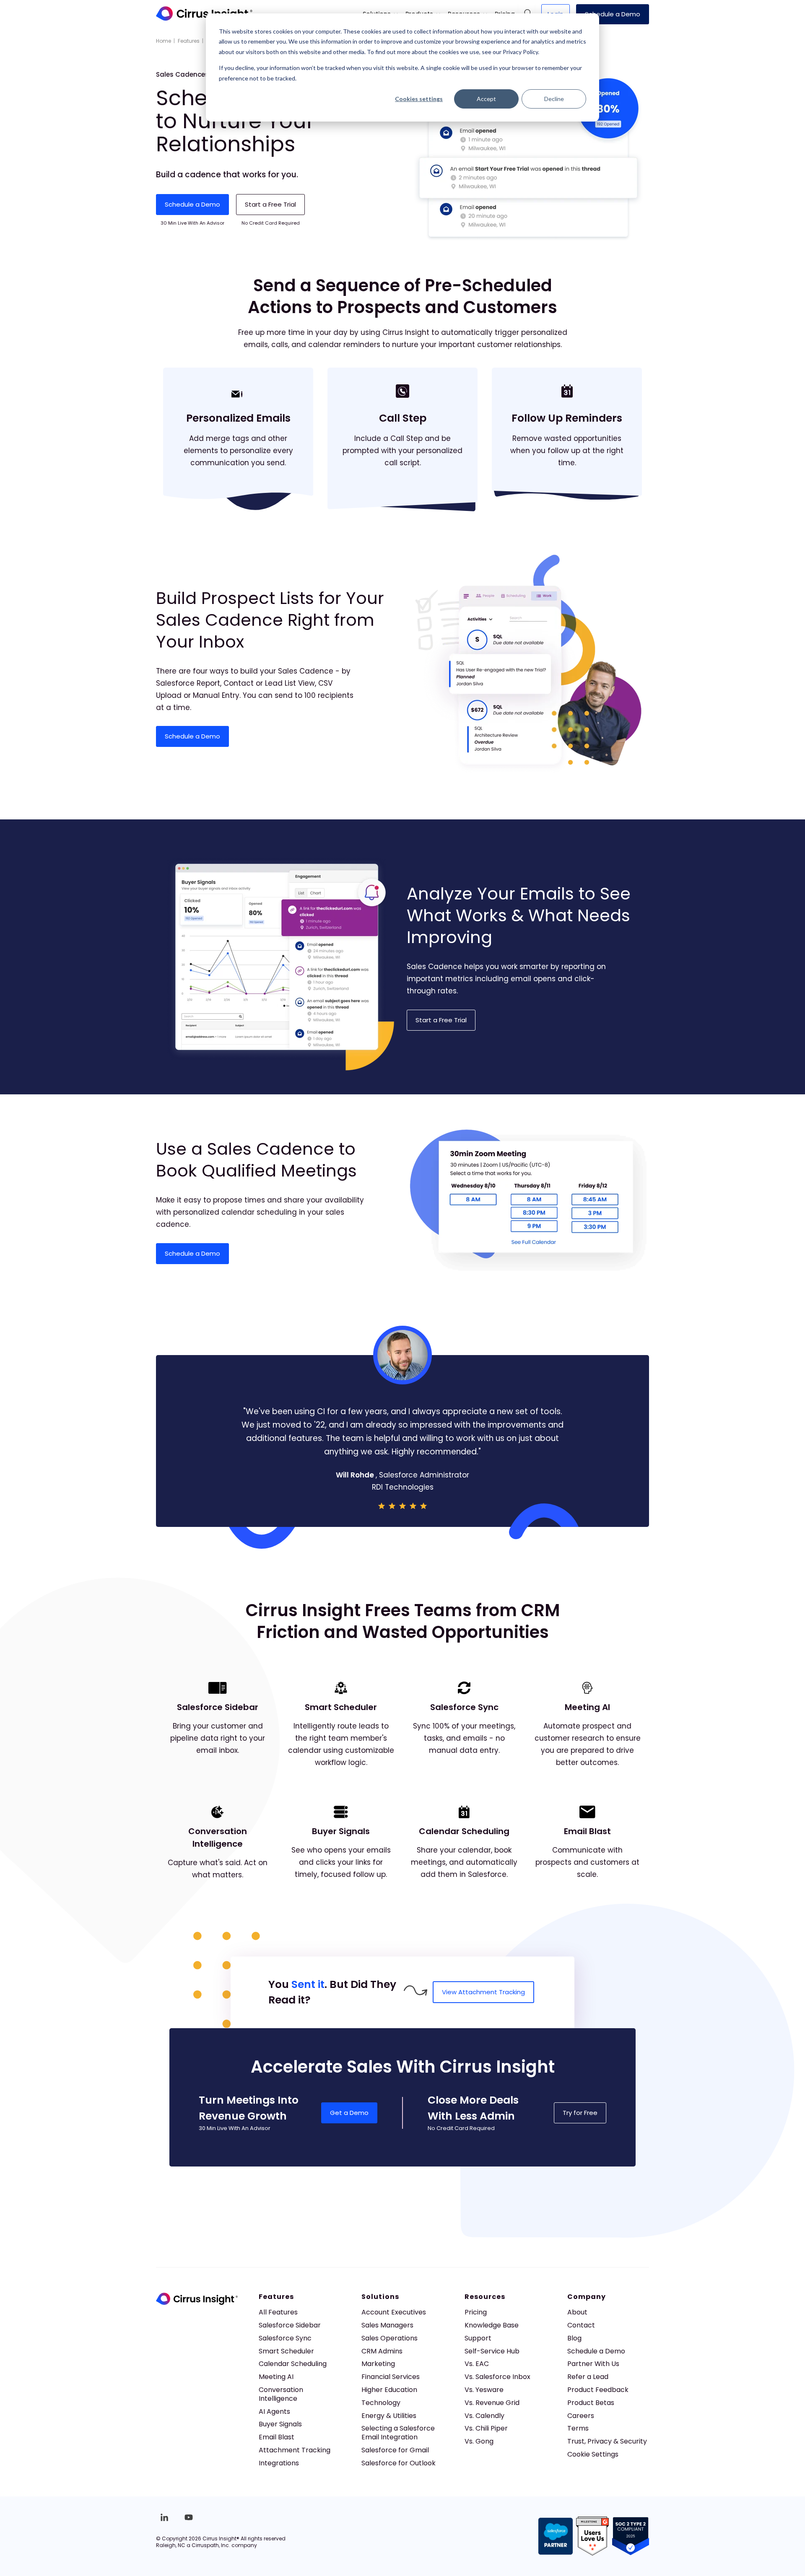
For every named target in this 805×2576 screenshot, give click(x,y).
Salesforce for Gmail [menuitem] (395, 2450)
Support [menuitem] (478, 2338)
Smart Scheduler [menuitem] (286, 2351)
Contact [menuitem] (581, 2325)
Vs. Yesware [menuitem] (484, 2390)
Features (189, 41)
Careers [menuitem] (581, 2416)
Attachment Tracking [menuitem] (295, 2450)
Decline (554, 99)
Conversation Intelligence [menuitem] (281, 2394)
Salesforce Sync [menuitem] (285, 2338)
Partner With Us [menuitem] (593, 2364)
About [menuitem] (577, 2312)
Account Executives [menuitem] (394, 2312)
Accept (486, 99)
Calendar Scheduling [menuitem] (293, 2364)
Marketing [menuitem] (378, 2364)
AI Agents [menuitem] (274, 2411)
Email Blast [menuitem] (277, 2437)
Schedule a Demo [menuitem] (596, 2351)
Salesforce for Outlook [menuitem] (399, 2463)
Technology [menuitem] (381, 2403)
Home (164, 41)
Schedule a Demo (613, 14)
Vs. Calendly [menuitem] (484, 2416)
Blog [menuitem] (574, 2338)
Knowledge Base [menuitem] (492, 2325)
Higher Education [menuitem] (389, 2390)
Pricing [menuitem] (476, 2312)
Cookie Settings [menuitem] (593, 2454)
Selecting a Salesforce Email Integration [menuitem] (398, 2433)
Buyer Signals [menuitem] (280, 2424)
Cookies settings (419, 99)
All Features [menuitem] (278, 2312)
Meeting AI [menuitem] (276, 2377)
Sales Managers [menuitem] (387, 2325)
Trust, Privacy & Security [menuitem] (607, 2441)
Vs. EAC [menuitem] (477, 2364)
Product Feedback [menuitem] (598, 2390)
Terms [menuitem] (578, 2428)
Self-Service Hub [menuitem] (492, 2351)
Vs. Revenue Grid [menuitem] (492, 2403)
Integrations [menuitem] (279, 2463)
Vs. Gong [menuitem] (479, 2441)
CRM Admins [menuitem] (382, 2351)
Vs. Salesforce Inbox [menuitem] (497, 2377)
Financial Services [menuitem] (391, 2377)
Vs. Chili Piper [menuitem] (486, 2428)
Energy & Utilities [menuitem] (389, 2416)
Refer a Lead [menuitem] (588, 2377)
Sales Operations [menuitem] (390, 2338)
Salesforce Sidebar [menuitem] (290, 2325)
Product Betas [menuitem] (591, 2403)
